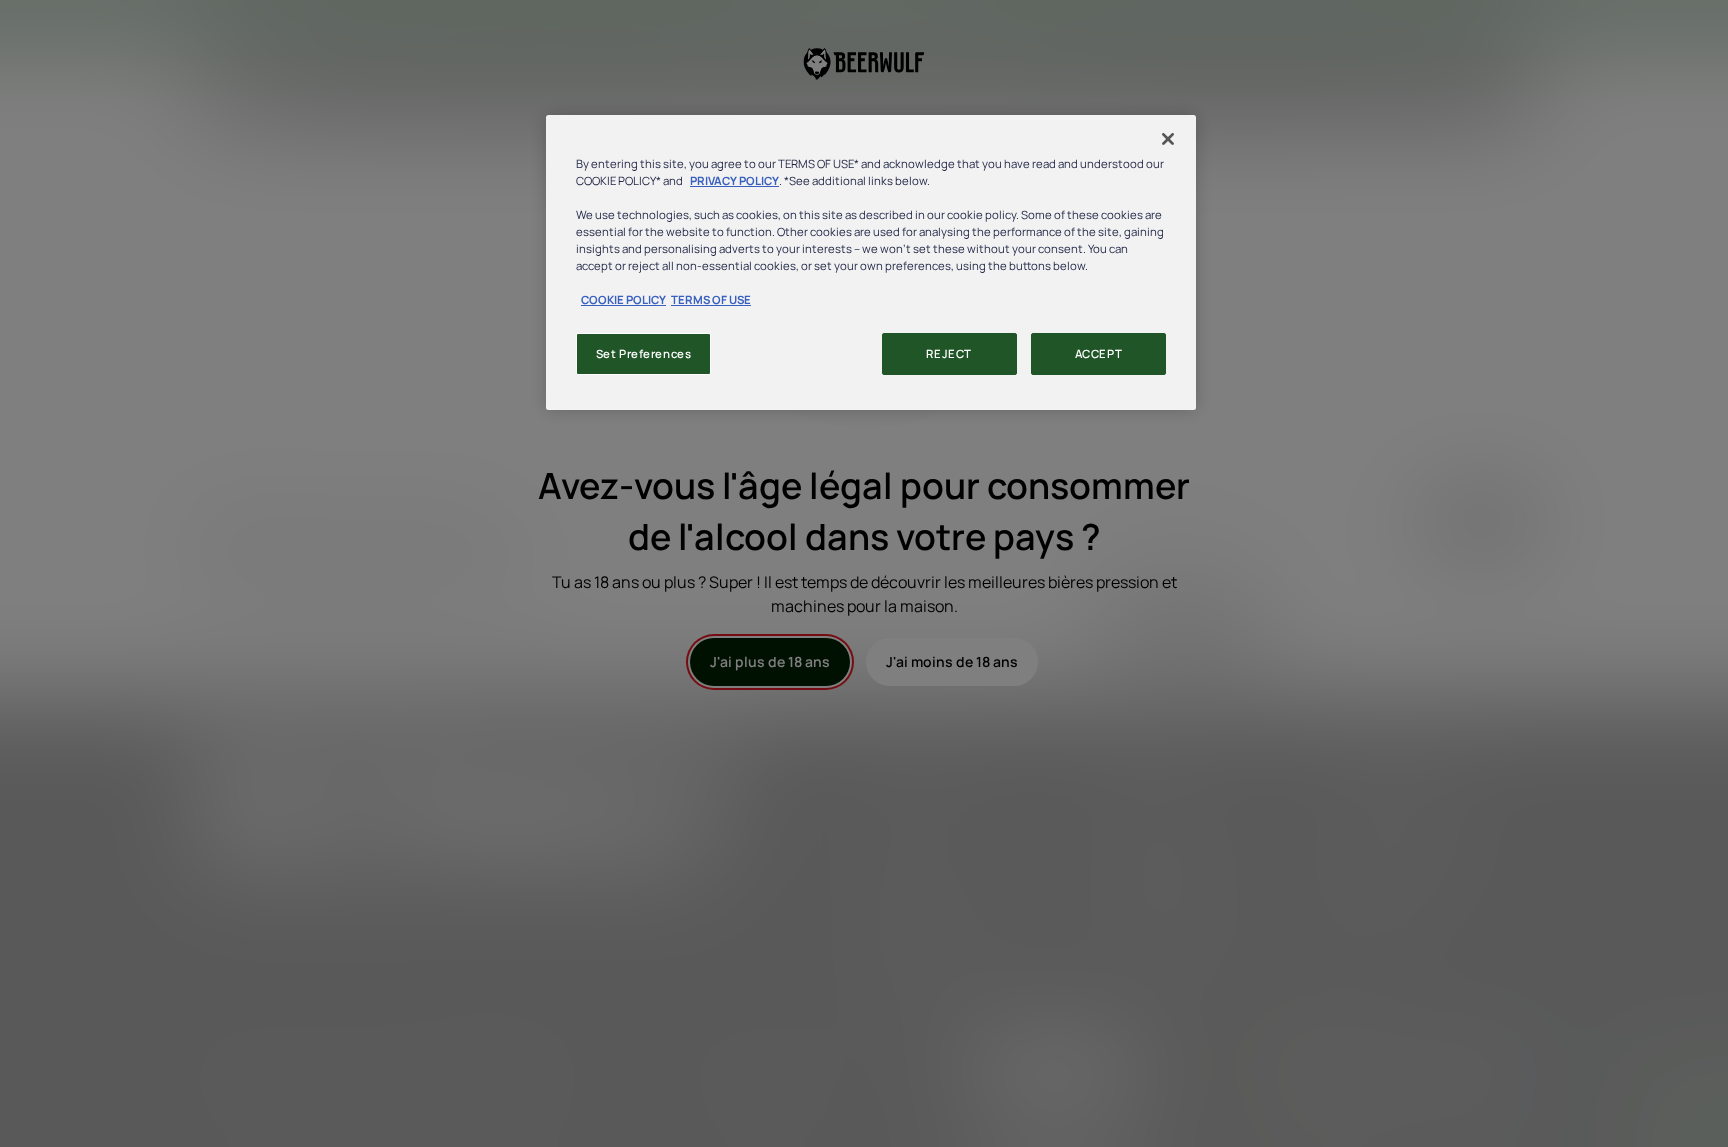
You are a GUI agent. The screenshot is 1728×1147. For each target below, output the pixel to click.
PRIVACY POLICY (734, 180)
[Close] (1168, 139)
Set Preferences (644, 353)
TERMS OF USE (711, 299)
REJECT (948, 353)
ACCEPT (1098, 353)
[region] (871, 262)
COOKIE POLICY (623, 299)
